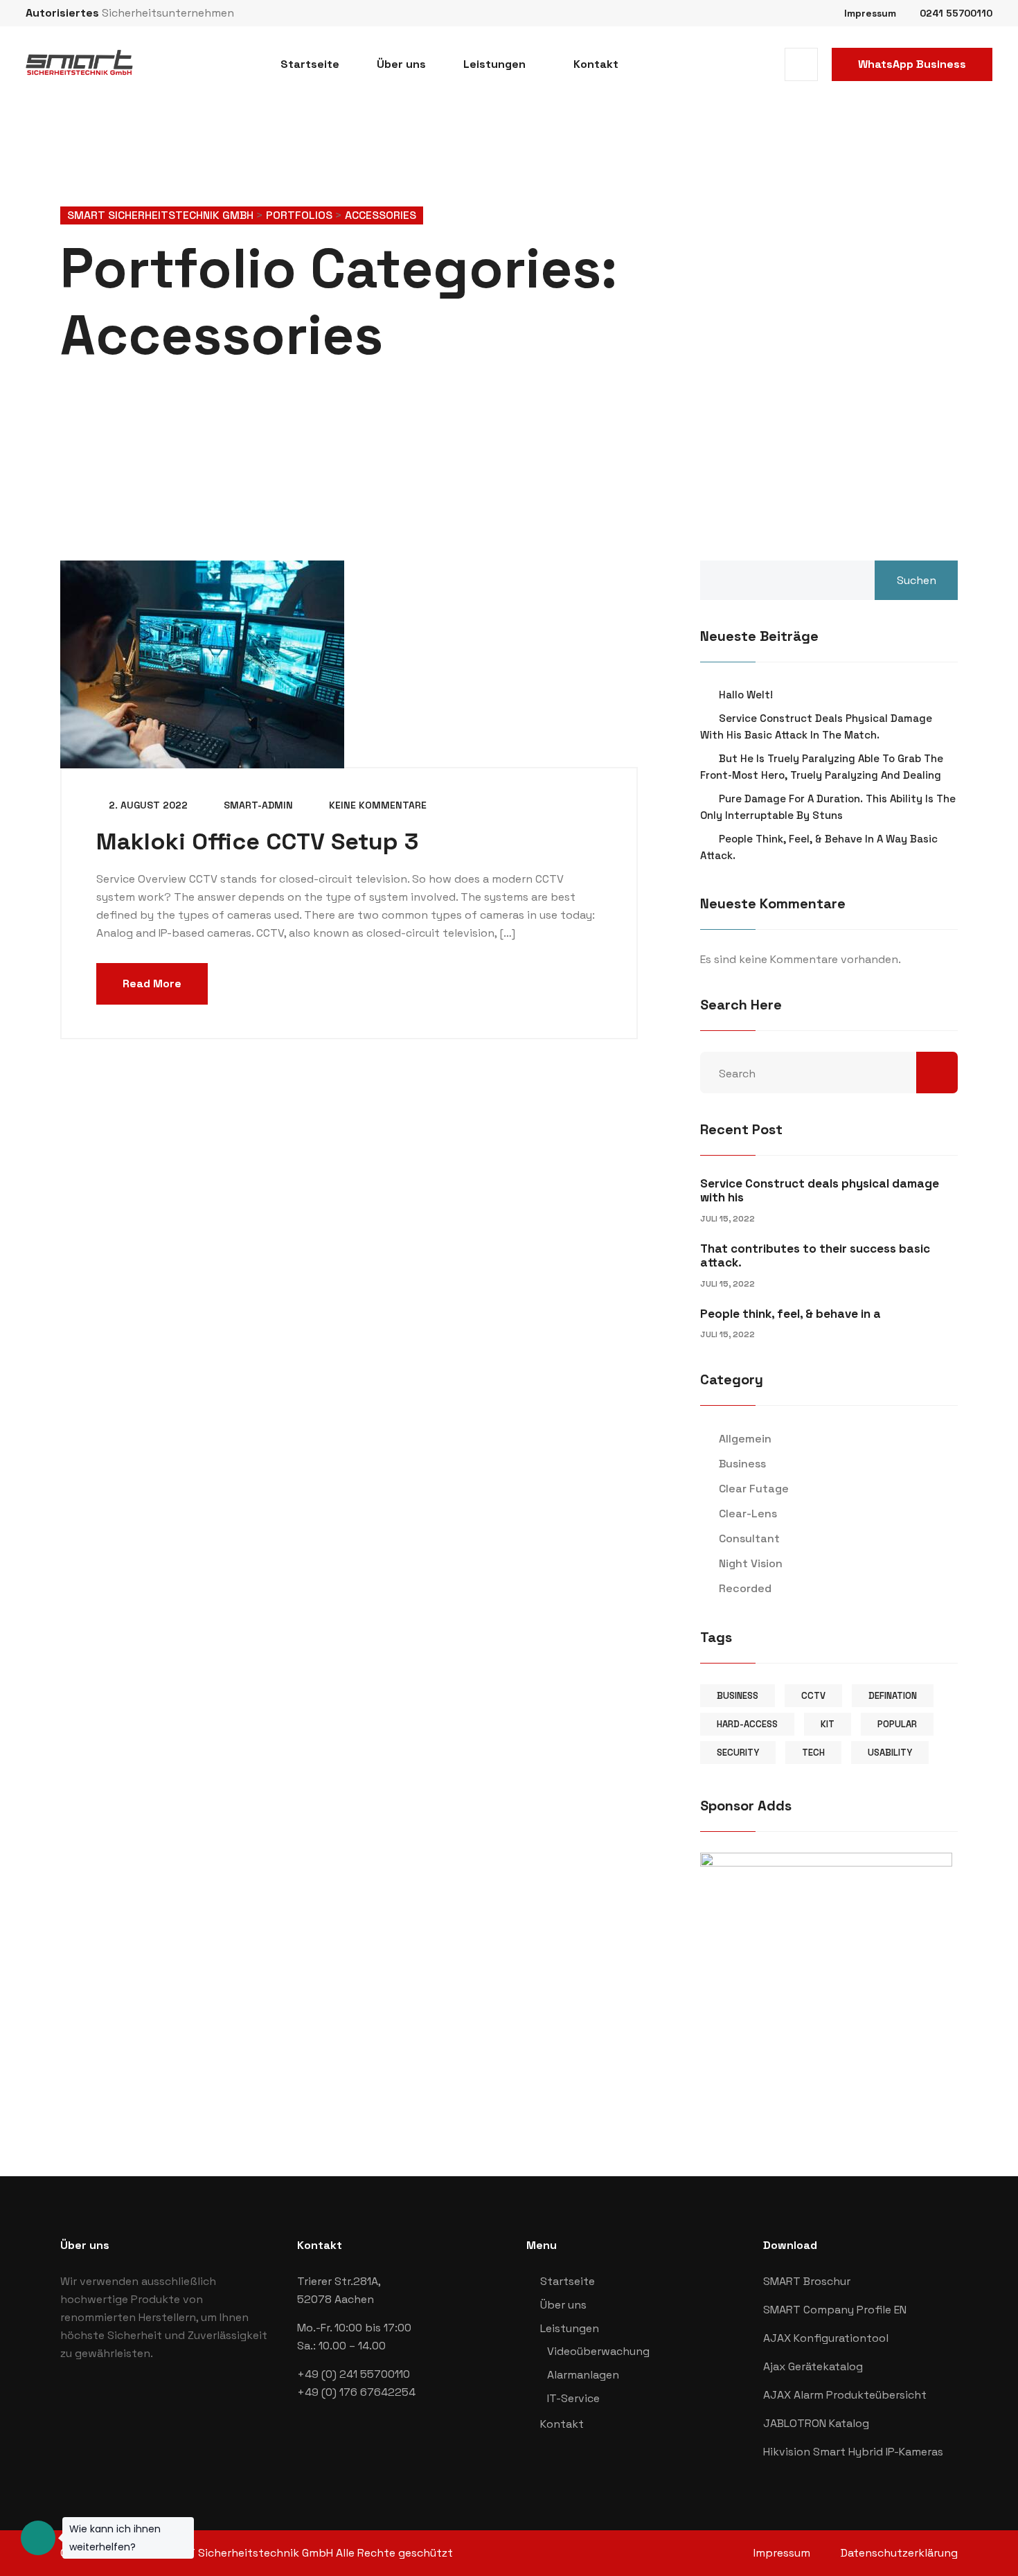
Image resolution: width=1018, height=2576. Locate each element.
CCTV (813, 1696)
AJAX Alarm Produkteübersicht (845, 2395)
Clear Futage (754, 1489)
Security (738, 1753)
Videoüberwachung (598, 2351)
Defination (893, 1696)
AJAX (778, 2338)
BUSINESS (738, 1696)
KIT (828, 1724)
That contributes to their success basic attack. (815, 1255)
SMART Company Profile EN (835, 2310)
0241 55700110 (956, 13)
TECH (813, 1753)
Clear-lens (748, 1514)
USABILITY (890, 1753)
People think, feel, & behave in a (791, 1314)
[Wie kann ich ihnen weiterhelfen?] (38, 2538)
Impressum (870, 13)
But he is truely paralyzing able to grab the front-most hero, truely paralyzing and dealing (822, 767)
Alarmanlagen (583, 2375)
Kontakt (596, 64)
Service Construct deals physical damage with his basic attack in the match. (816, 726)
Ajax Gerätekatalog (813, 2366)
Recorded (745, 1588)
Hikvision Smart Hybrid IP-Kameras (853, 2452)
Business (742, 1464)
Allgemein (745, 1439)
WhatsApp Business (912, 64)
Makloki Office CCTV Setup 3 (257, 841)
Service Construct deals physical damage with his (820, 1190)
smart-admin (257, 805)
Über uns (401, 64)
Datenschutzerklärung (899, 2553)
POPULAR (897, 1724)
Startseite (310, 64)
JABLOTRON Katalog (816, 2423)
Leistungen (494, 64)
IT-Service (573, 2398)
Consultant (749, 1538)
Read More (152, 983)
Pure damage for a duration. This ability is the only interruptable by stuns (828, 807)
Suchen (917, 580)
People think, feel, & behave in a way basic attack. (819, 847)
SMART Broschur (807, 2281)
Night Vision (751, 1563)
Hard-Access (747, 1724)
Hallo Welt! (746, 695)
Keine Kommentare (376, 805)
